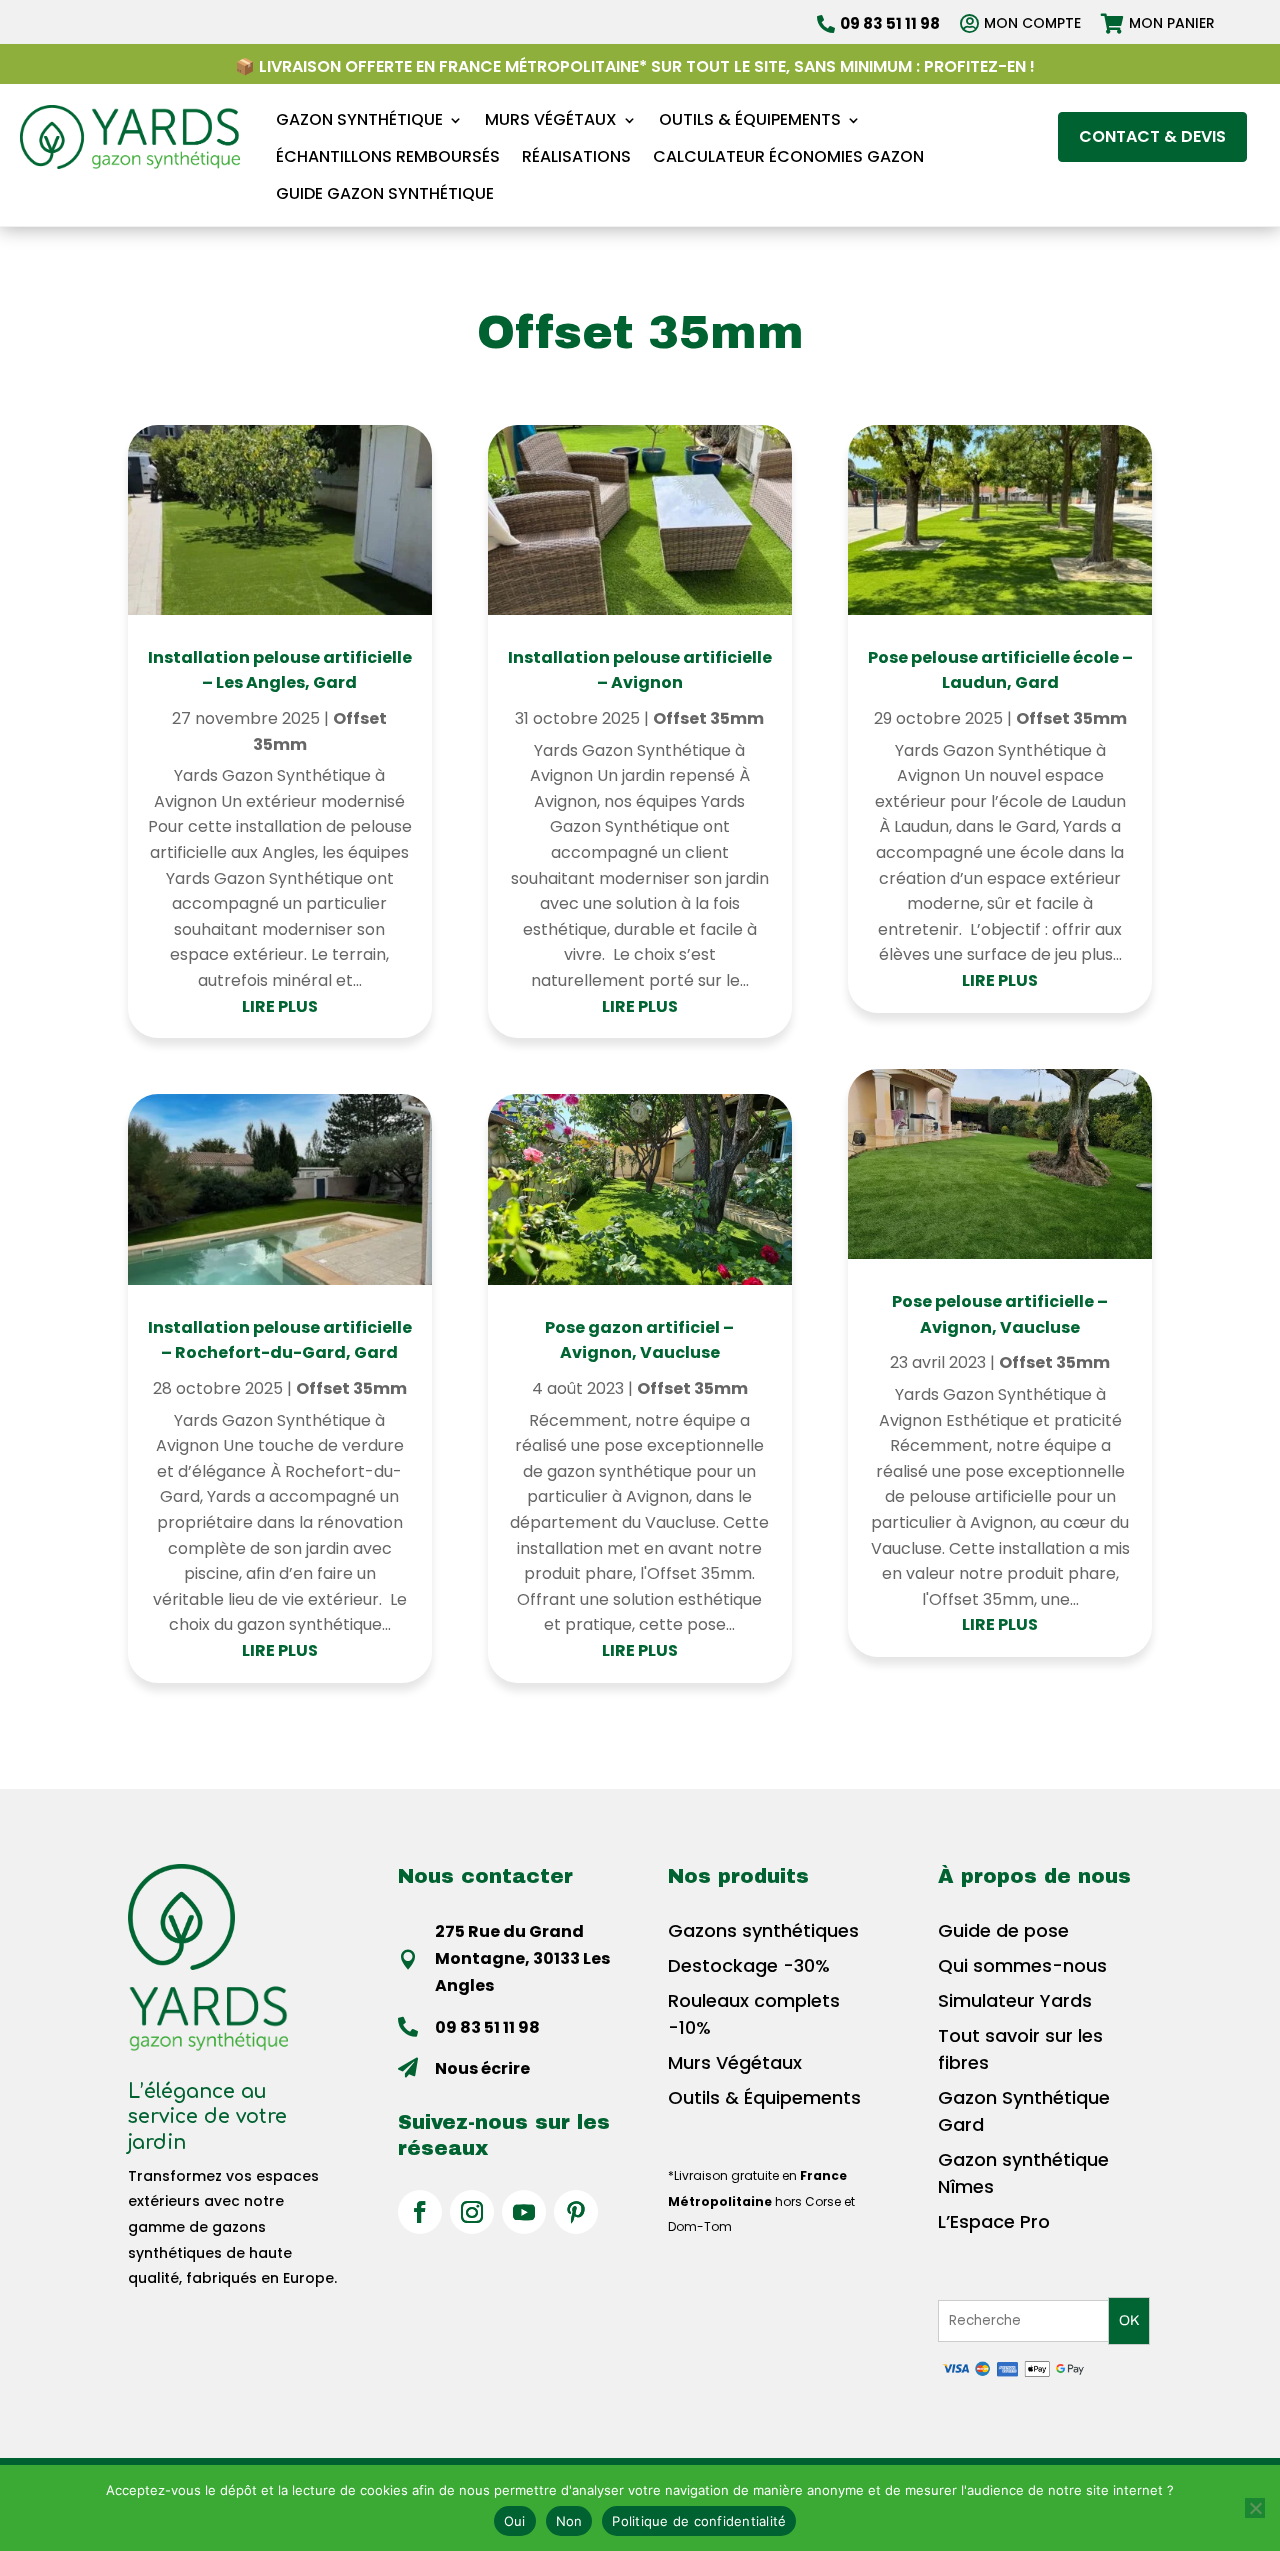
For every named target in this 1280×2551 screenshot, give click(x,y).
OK (1129, 2320)
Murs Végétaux (551, 120)
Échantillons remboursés (388, 157)
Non (569, 2521)
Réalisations (576, 157)
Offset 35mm (351, 1388)
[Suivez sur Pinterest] (576, 2212)
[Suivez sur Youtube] (524, 2212)
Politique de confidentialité (699, 2521)
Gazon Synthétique (359, 120)
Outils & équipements (750, 120)
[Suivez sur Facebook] (420, 2212)
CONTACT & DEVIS (1152, 136)
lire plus (280, 1006)
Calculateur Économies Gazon (788, 157)
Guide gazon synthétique (385, 194)
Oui (515, 2521)
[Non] (1255, 2508)
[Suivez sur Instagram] (472, 2212)
